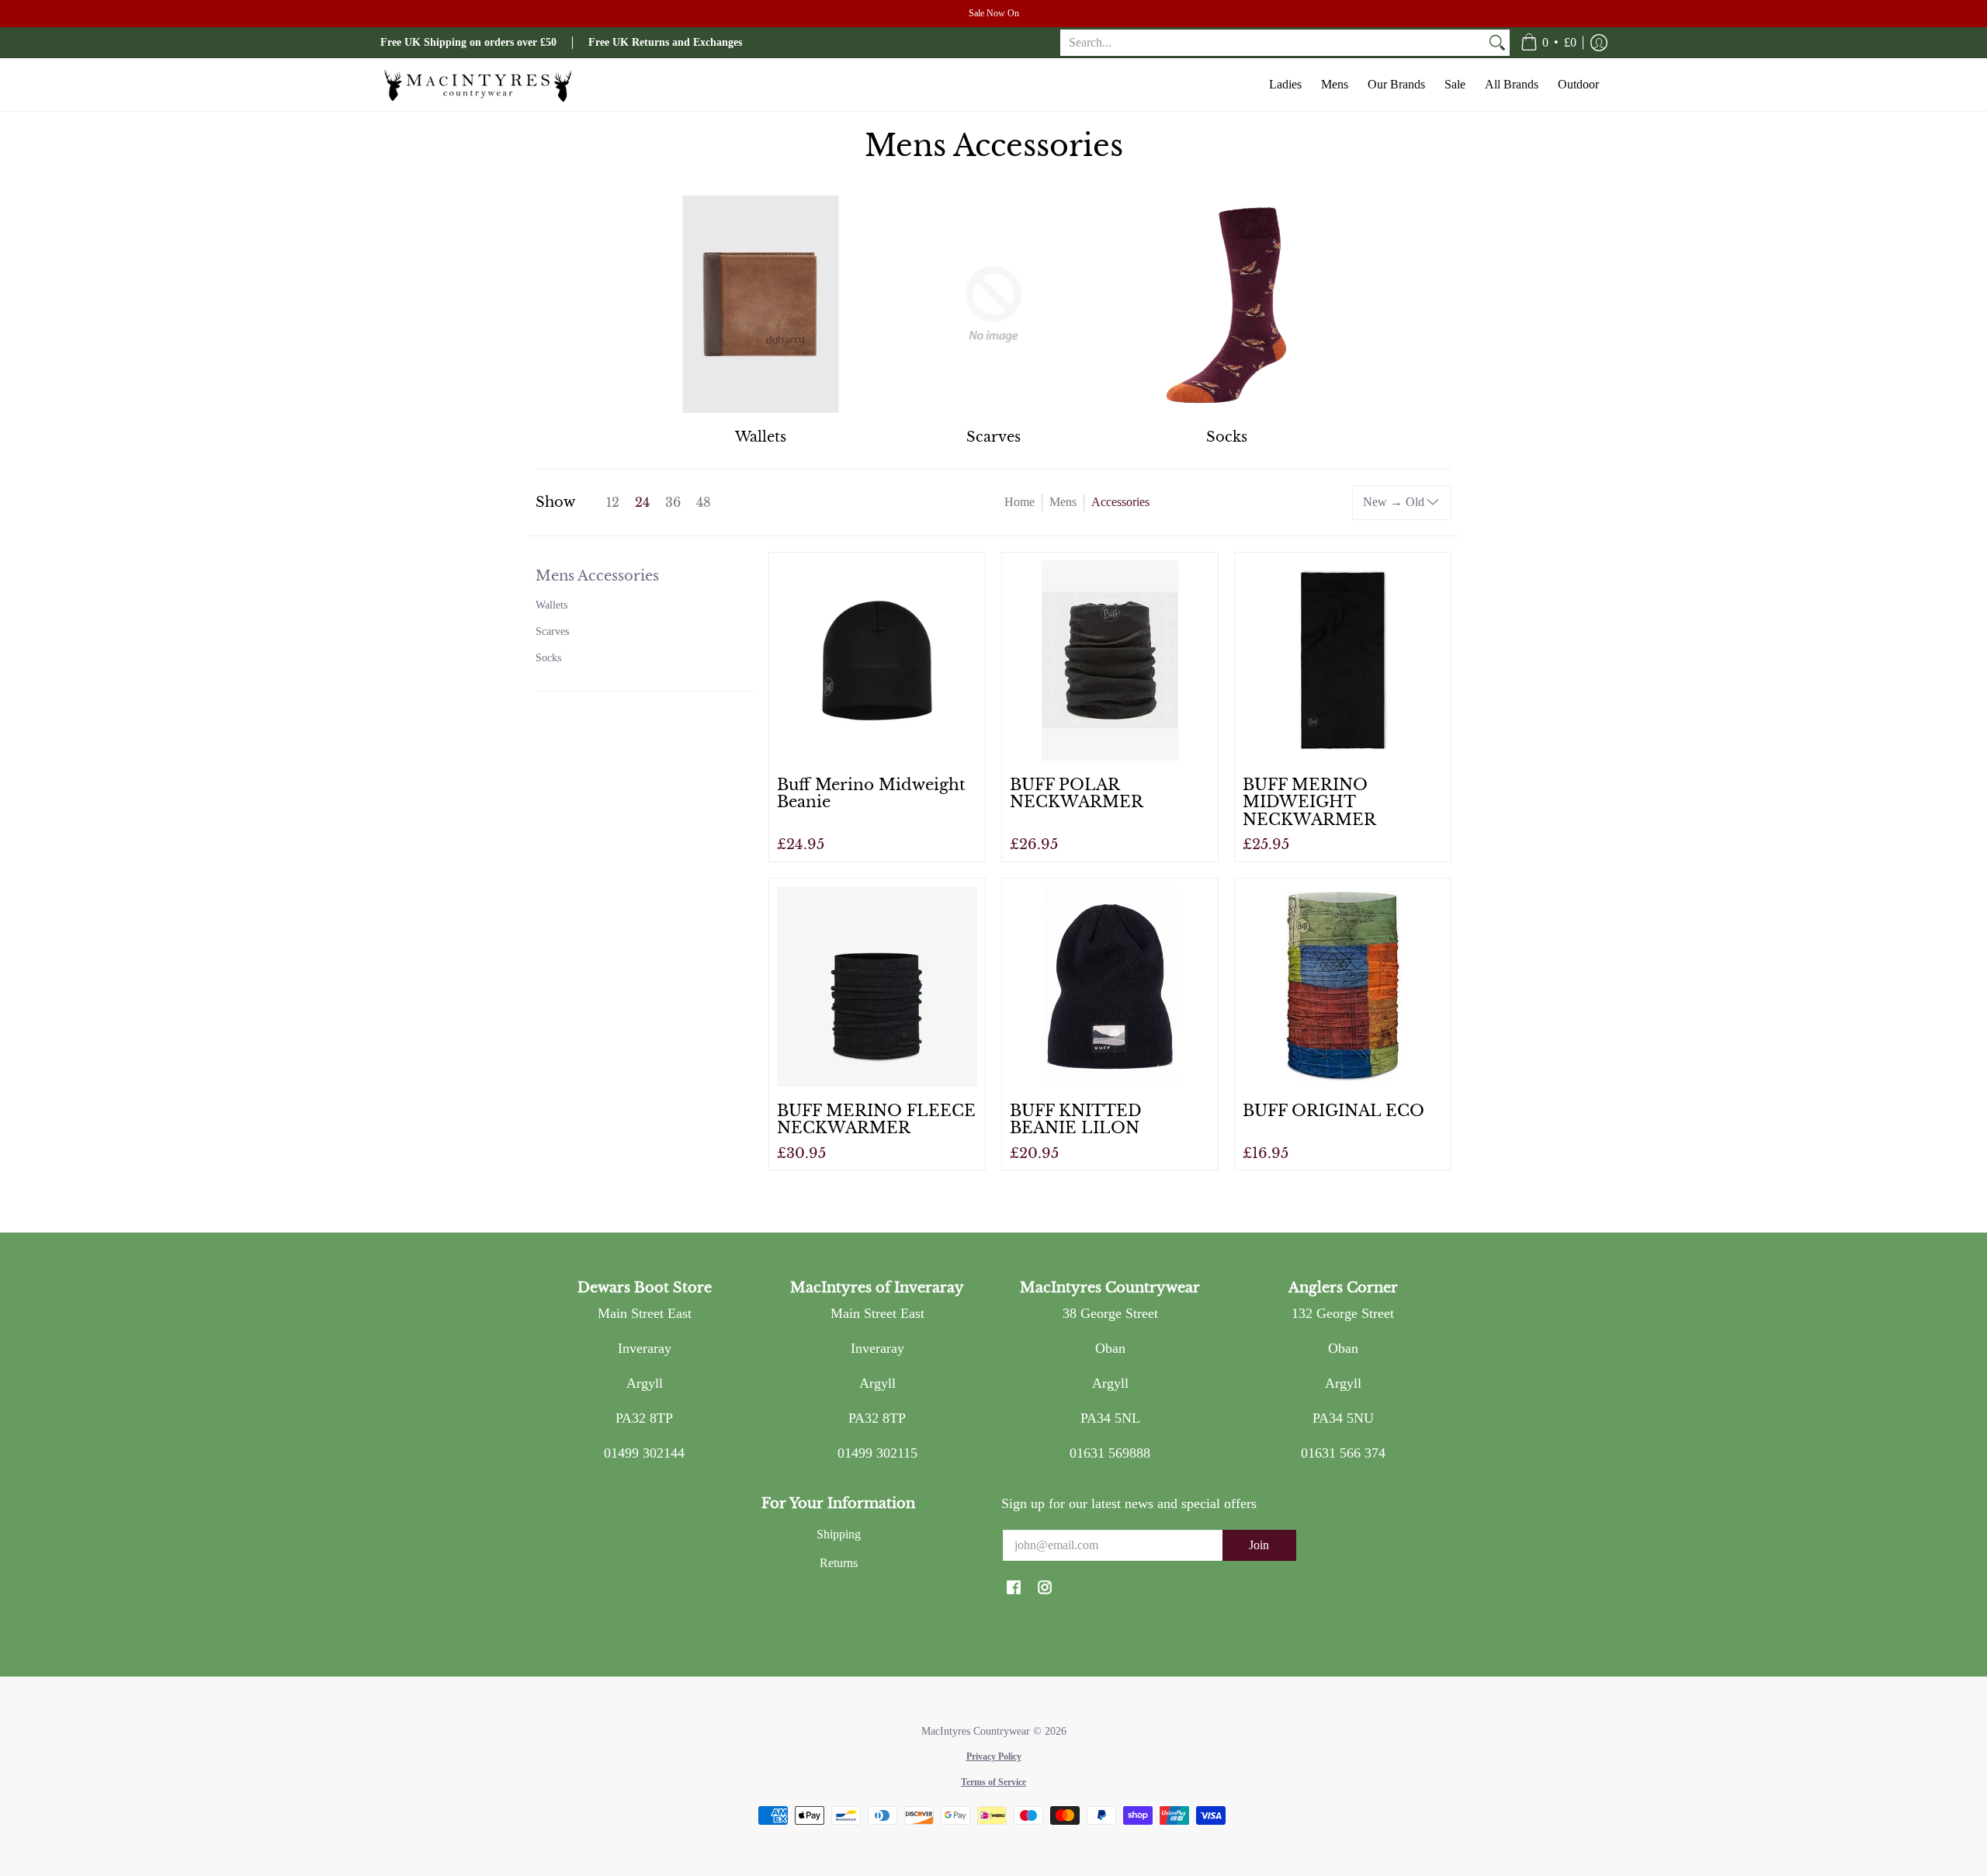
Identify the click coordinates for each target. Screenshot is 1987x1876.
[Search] (1497, 43)
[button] (1548, 43)
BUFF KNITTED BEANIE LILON (1076, 1119)
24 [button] (642, 503)
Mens (1063, 502)
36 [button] (673, 503)
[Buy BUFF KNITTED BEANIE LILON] (1110, 987)
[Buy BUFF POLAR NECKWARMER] (1110, 661)
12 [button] (613, 503)
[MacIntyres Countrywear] (477, 85)
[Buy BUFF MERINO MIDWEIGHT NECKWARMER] (1343, 661)
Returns (839, 1563)
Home (1020, 502)
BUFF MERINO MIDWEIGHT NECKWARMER (1309, 802)
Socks (548, 658)
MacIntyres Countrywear (976, 1731)
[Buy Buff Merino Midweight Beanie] (877, 661)
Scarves (552, 631)
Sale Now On (994, 13)
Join (1259, 1545)
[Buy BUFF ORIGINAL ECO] (1343, 987)
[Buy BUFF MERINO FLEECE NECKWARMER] (877, 987)
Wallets (551, 605)
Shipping (839, 1534)
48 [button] (704, 503)
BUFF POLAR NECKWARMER (1077, 793)
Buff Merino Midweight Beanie (871, 793)
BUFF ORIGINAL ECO (1333, 1110)
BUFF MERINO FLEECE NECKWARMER (876, 1119)
